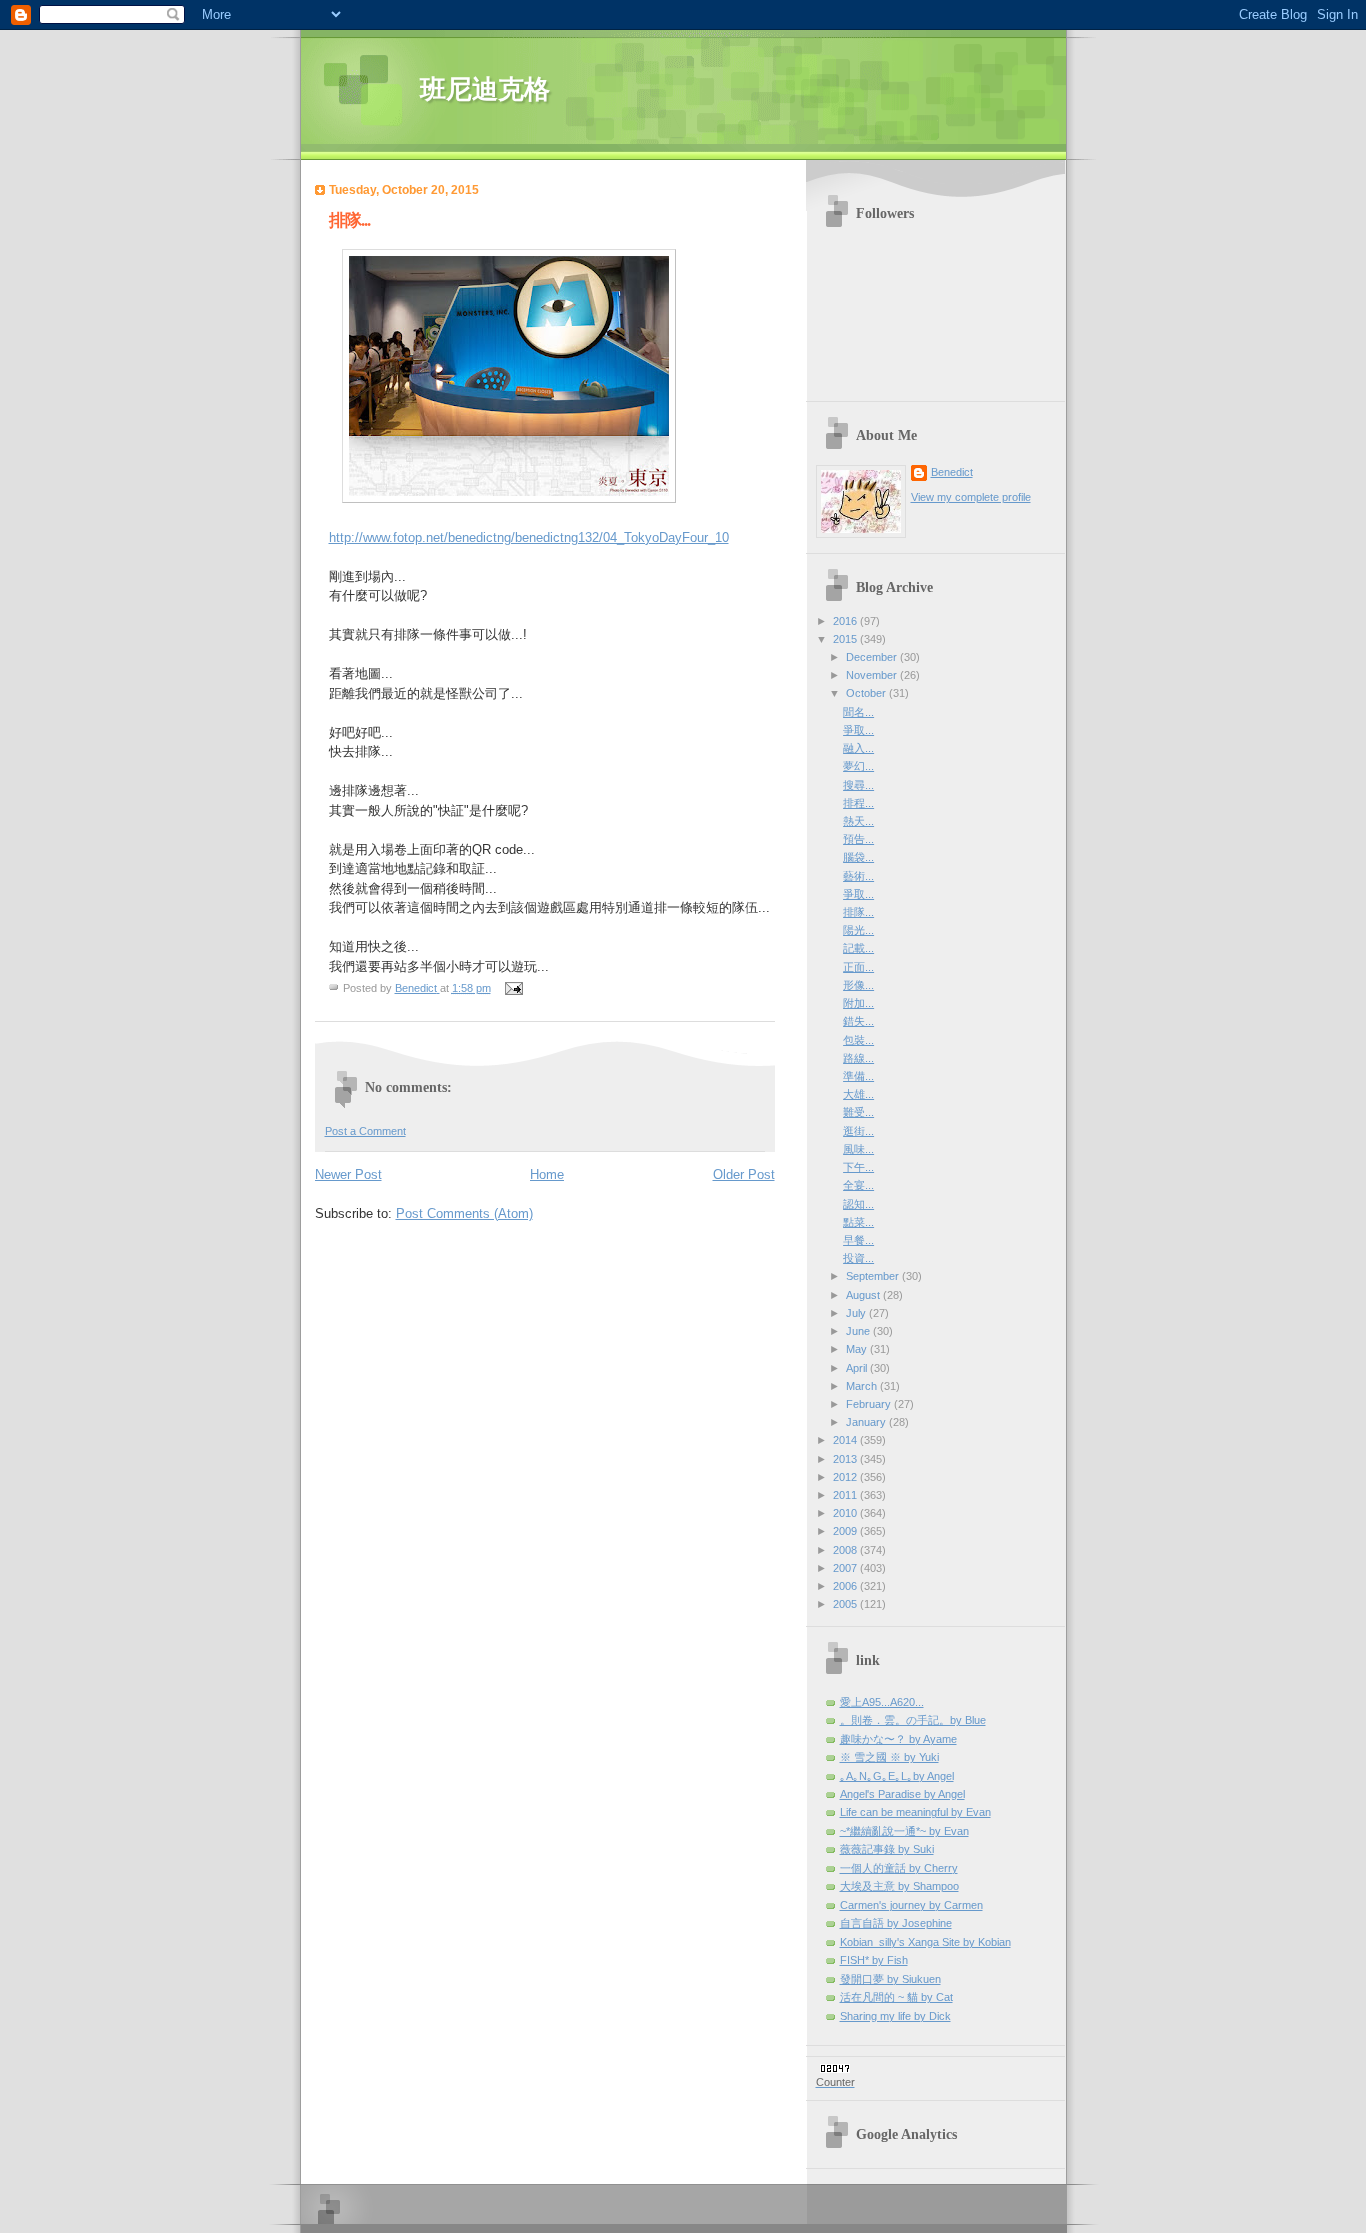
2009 (846, 1531)
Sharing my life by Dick (895, 2016)
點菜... (858, 1222)
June (859, 1331)
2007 (846, 1568)
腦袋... (858, 857)
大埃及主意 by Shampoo (899, 1886)
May (858, 1349)
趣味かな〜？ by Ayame (898, 1739)
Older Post (744, 1174)
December (873, 657)
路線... (858, 1058)
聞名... (858, 712)
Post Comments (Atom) (464, 1213)
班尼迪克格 (485, 89)
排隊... (858, 912)
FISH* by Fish (874, 1960)
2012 (846, 1477)
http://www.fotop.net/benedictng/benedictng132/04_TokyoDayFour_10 (529, 537)
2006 (846, 1586)
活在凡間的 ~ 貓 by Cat (896, 1997)
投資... (858, 1258)
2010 (846, 1513)
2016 (846, 621)
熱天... (858, 821)
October (867, 693)
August (864, 1295)
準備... (858, 1076)
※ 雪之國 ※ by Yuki (889, 1757)
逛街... (858, 1131)
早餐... (858, 1240)
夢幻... (858, 766)
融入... (858, 748)
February (870, 1404)
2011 (846, 1495)
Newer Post (348, 1174)
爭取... (858, 730)
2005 (846, 1604)
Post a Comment (365, 1131)
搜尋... (858, 785)
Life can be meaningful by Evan (915, 1812)
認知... (858, 1204)
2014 (846, 1440)
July (857, 1313)
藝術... (858, 876)
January (867, 1422)
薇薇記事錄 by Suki (887, 1849)
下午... (858, 1167)
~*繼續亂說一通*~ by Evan (904, 1831)
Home (547, 1174)
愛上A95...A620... (882, 1702)
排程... (858, 803)
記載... (858, 948)
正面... (858, 967)
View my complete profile (971, 497)
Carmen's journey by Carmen (911, 1905)
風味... (858, 1149)
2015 (846, 639)
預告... (858, 839)
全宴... (858, 1185)
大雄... (858, 1094)
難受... (858, 1112)
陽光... (858, 930)
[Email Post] (513, 988)
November (873, 675)
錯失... (858, 1021)
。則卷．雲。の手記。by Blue (913, 1720)
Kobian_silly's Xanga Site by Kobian (925, 1942)
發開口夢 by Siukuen (890, 1979)
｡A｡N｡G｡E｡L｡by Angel (897, 1776)
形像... (858, 985)
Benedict (952, 472)
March (863, 1386)
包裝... (858, 1040)
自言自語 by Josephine (896, 1923)
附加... (858, 1003)
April (858, 1368)
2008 (846, 1550)
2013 (846, 1459)
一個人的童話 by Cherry (899, 1868)
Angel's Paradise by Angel (902, 1794)
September (874, 1276)
